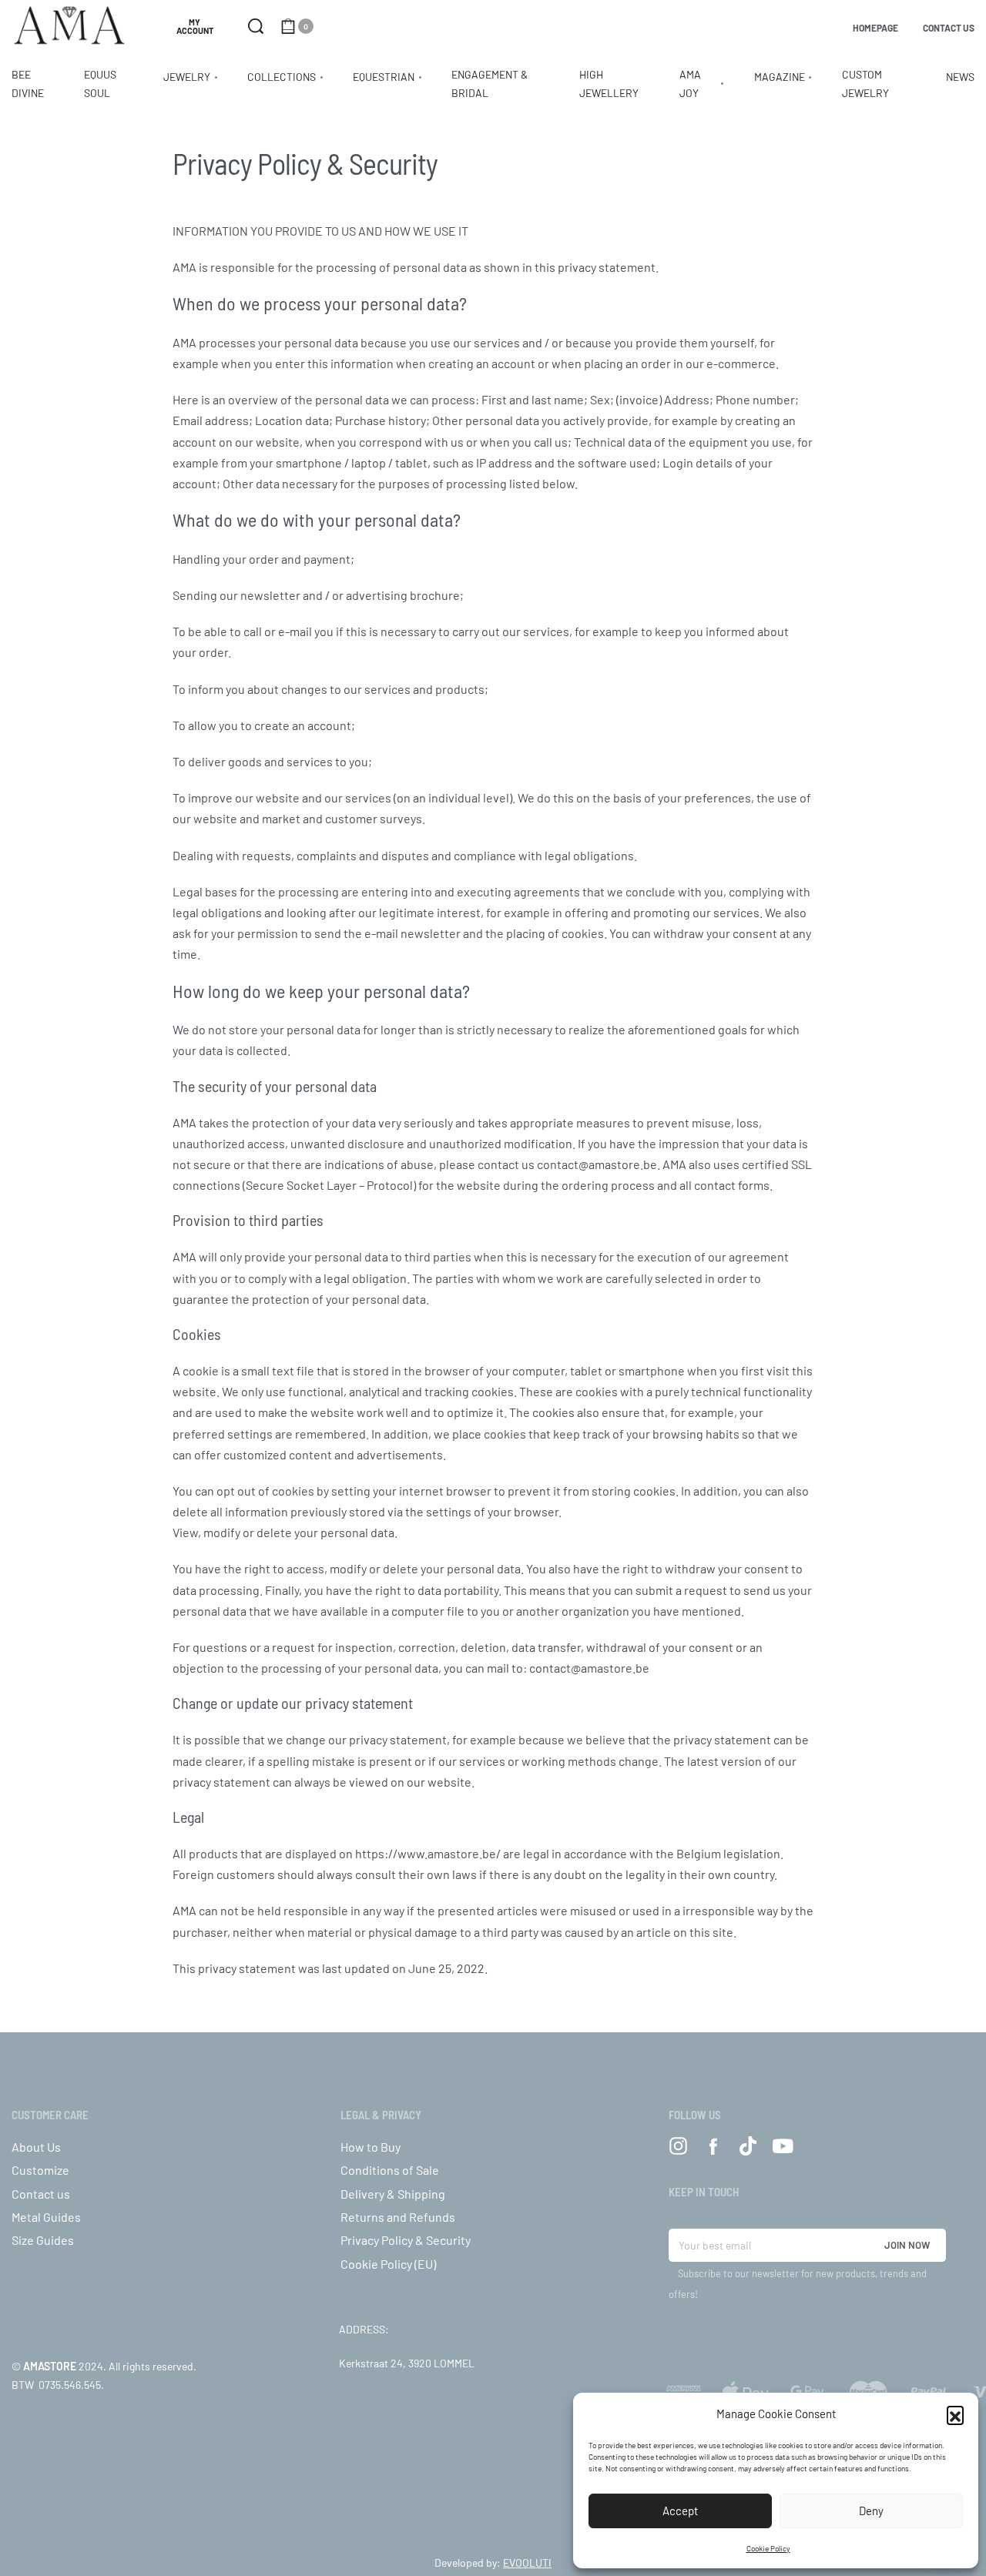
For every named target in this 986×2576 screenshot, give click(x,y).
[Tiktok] (748, 2146)
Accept (680, 2511)
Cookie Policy (768, 2548)
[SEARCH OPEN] (256, 26)
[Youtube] (782, 2146)
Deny (871, 2511)
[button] (955, 2414)
